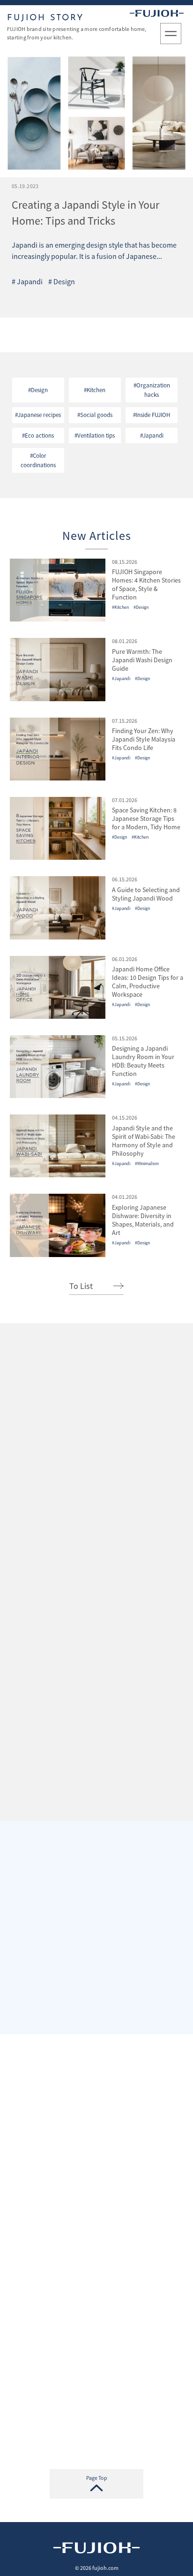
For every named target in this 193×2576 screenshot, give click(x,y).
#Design (38, 390)
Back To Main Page (97, 2419)
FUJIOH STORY (45, 18)
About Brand (96, 1731)
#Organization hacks (152, 390)
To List (81, 1286)
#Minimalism (147, 1163)
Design (62, 297)
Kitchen (96, 297)
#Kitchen (95, 390)
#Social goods (95, 415)
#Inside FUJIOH (152, 415)
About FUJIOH (96, 2336)
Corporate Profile (96, 1635)
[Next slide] (171, 1511)
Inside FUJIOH (141, 297)
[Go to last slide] (23, 1511)
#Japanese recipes (38, 415)
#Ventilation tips (95, 436)
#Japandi (152, 436)
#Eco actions (38, 436)
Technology (96, 2378)
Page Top (97, 2478)
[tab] (68, 1511)
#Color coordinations (38, 460)
